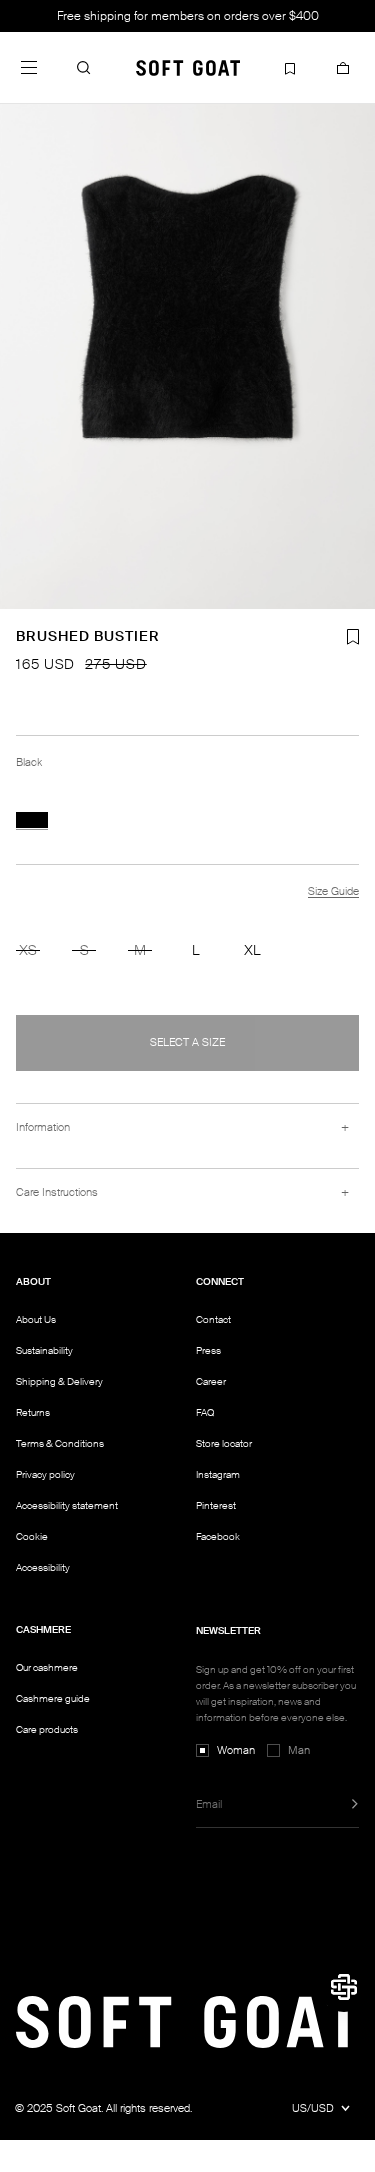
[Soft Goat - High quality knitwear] (188, 67)
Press (208, 1350)
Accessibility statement (67, 1505)
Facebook (218, 1536)
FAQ (205, 1412)
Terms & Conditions (60, 1443)
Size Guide (333, 891)
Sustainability (44, 1350)
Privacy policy (45, 1474)
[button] (84, 67)
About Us (36, 1319)
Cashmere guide (53, 1698)
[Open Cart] (343, 67)
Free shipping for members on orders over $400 (188, 16)
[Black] (32, 820)
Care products (47, 1729)
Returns (33, 1412)
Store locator (224, 1443)
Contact (213, 1319)
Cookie (32, 1537)
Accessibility (43, 1568)
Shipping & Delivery (59, 1381)
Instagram (218, 1474)
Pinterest (216, 1505)
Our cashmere (47, 1667)
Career (211, 1381)
